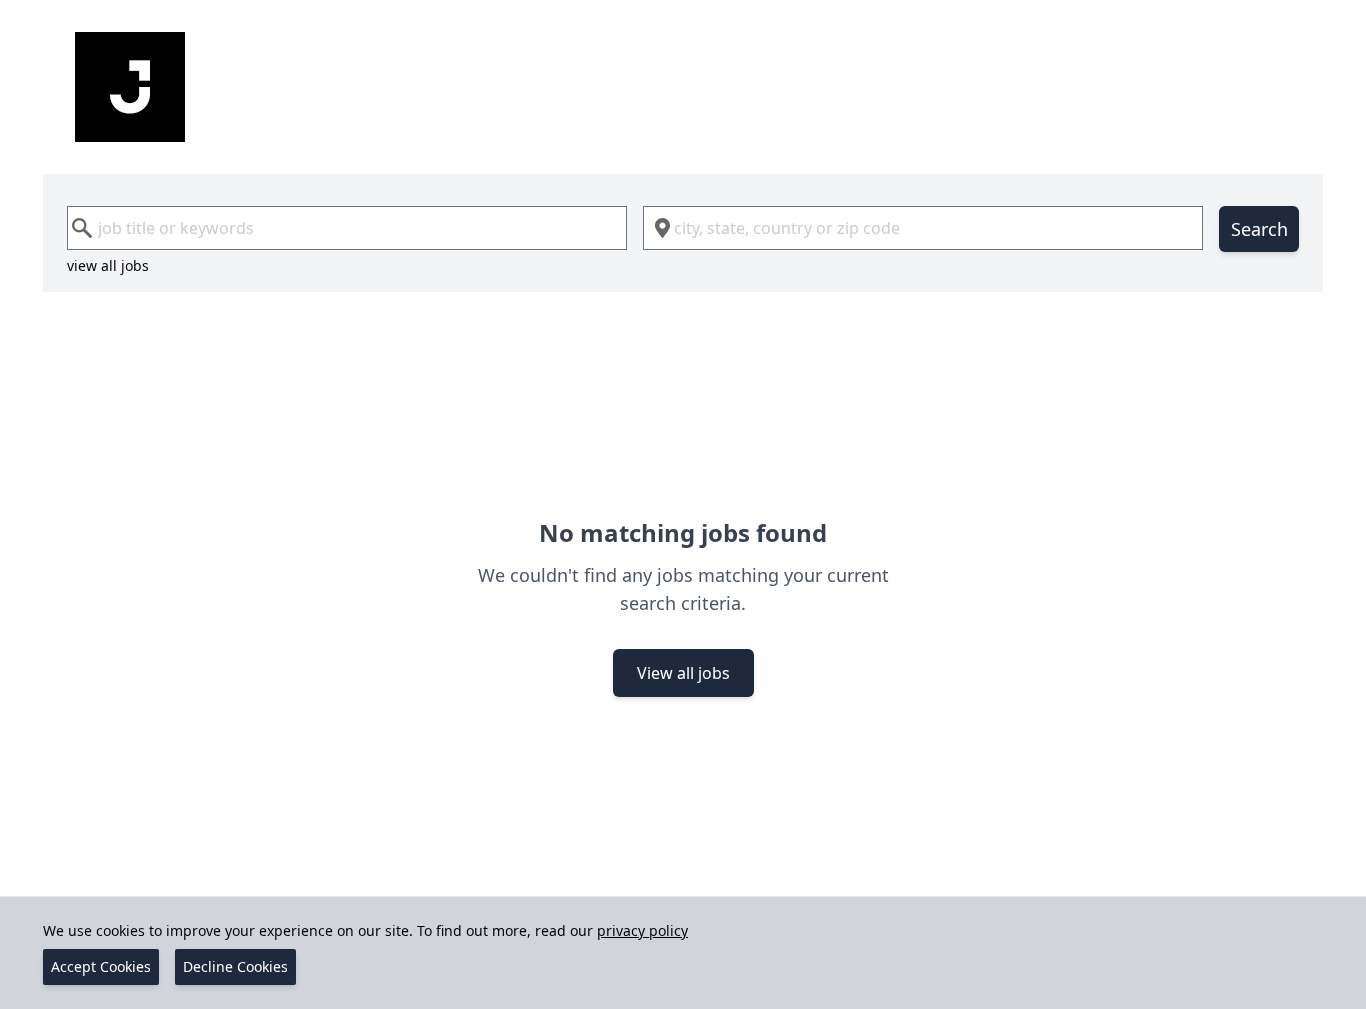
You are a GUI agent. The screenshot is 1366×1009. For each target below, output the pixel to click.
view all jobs (108, 265)
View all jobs (683, 673)
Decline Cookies (235, 966)
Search (1259, 229)
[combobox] (347, 228)
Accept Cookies (101, 966)
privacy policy (642, 930)
